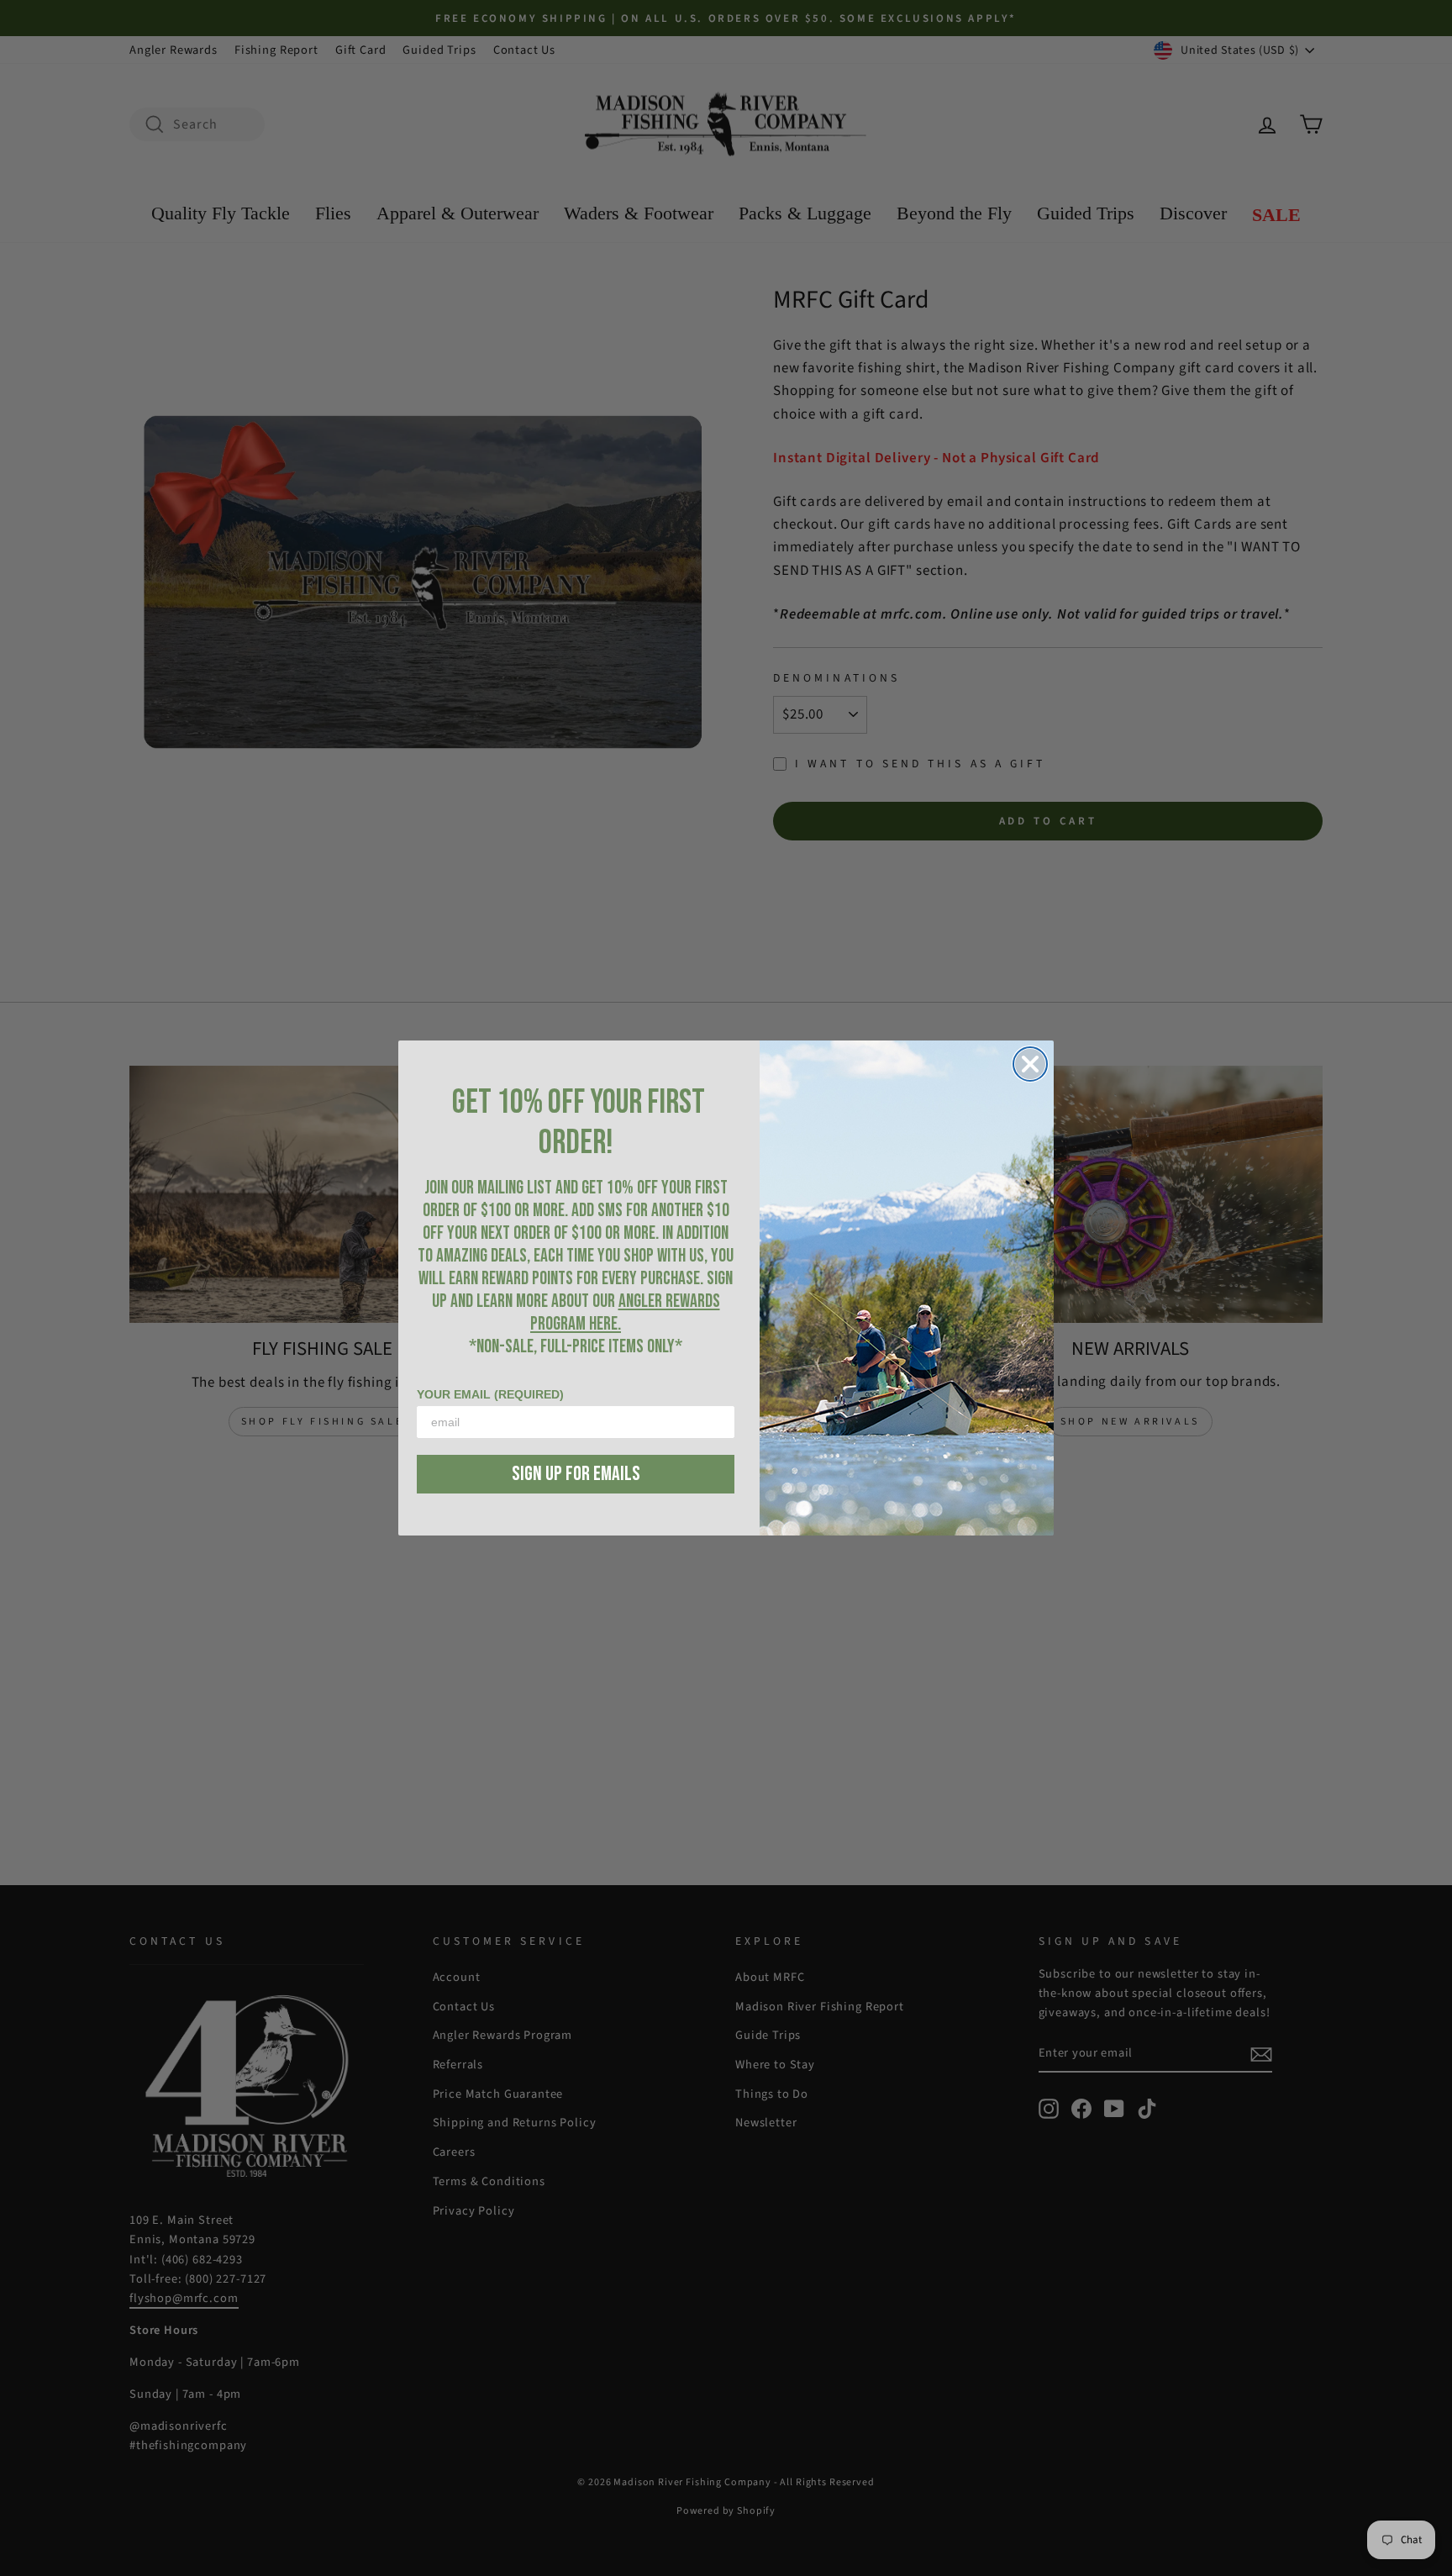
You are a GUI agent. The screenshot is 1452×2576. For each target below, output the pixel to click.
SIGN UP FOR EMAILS (576, 1474)
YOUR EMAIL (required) (490, 1394)
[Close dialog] (1030, 1064)
